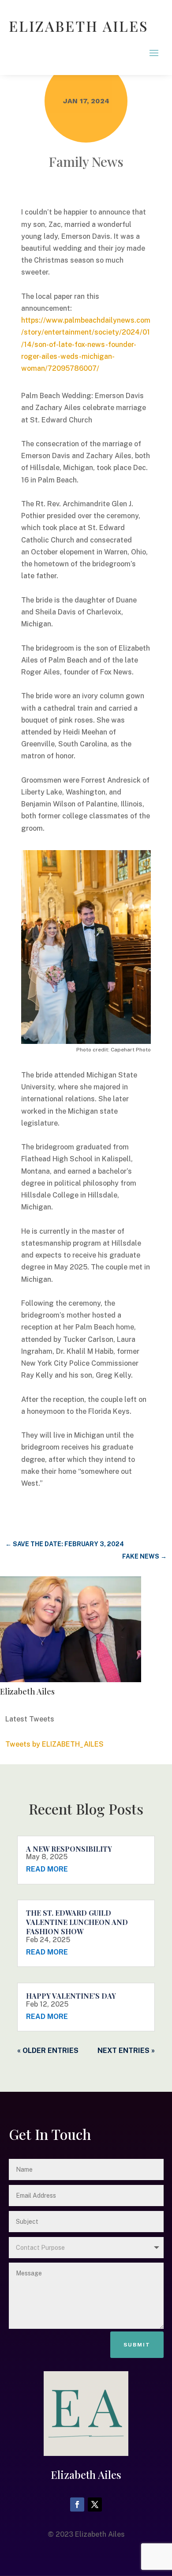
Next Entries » (126, 2051)
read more (47, 1869)
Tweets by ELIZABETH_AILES (54, 1744)
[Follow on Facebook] (77, 2504)
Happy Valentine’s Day (71, 1996)
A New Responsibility (69, 1849)
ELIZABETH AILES (79, 26)
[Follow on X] (95, 2504)
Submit (137, 2345)
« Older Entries (48, 2051)
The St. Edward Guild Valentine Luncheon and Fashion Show (77, 1922)
